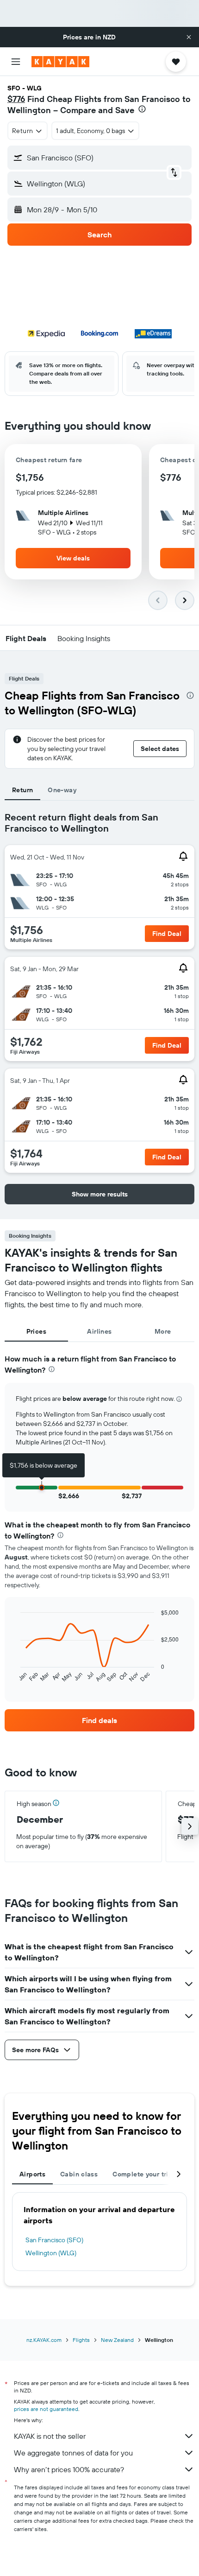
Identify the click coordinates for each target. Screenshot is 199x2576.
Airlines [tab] (99, 1331)
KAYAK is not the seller (50, 2436)
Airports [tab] (32, 2174)
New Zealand (117, 2340)
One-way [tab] (62, 790)
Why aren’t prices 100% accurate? (69, 2469)
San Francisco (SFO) (54, 2240)
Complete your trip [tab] (143, 2174)
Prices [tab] (36, 1331)
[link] (99, 1720)
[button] (189, 37)
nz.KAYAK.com (44, 2340)
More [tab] (163, 1331)
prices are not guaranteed (46, 2409)
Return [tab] (22, 790)
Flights (81, 2340)
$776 (16, 99)
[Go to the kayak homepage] (60, 62)
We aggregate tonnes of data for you (73, 2453)
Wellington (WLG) (51, 2253)
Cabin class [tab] (79, 2174)
